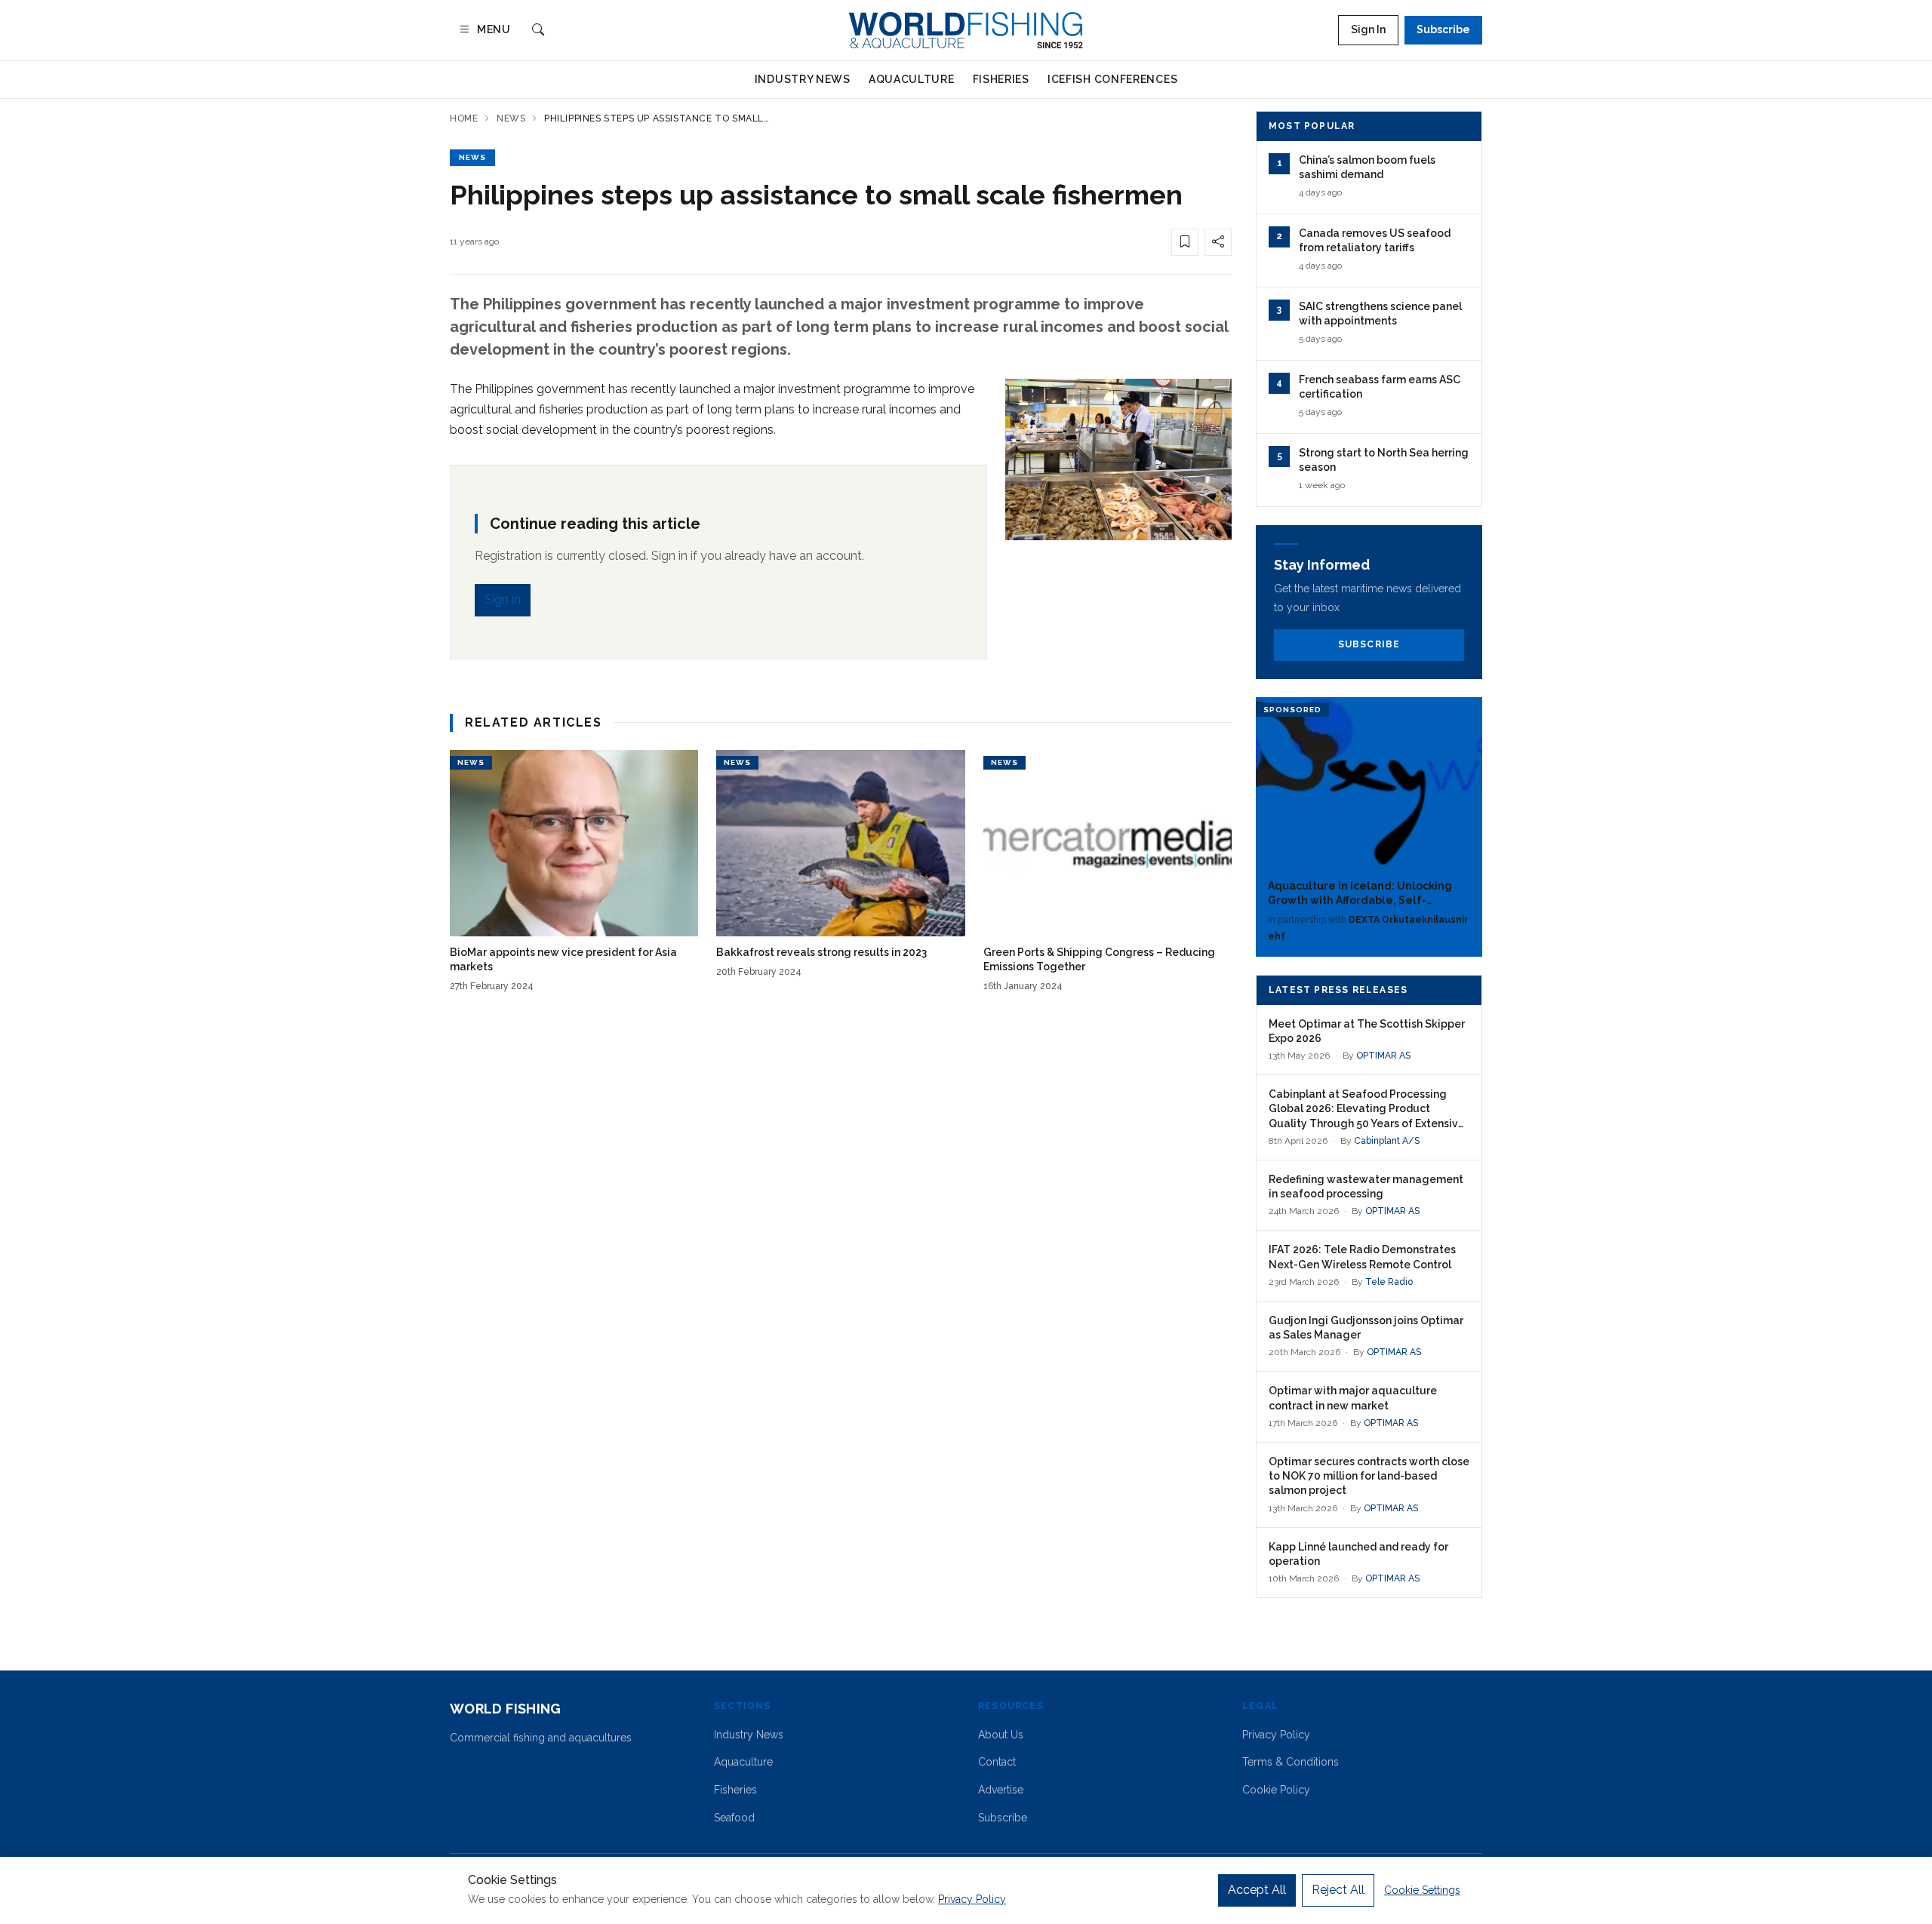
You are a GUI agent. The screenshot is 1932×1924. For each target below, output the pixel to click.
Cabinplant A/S (1387, 1141)
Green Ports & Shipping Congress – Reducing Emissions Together (1099, 959)
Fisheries (1001, 79)
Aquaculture (912, 79)
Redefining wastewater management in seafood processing (1366, 1186)
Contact (997, 1762)
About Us (1001, 1735)
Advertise (1001, 1790)
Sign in (503, 599)
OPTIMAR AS (1383, 1056)
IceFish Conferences (1112, 79)
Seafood (734, 1818)
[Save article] (1185, 242)
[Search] (538, 31)
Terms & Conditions (1291, 1762)
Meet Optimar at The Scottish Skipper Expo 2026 (1367, 1031)
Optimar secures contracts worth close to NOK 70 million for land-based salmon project (1369, 1476)
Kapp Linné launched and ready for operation (1358, 1554)
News (511, 118)
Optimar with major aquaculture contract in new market (1353, 1398)
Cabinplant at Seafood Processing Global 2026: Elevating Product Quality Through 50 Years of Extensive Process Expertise (1367, 1110)
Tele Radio (1389, 1282)
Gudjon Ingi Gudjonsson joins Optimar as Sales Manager (1366, 1328)
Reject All (1338, 1890)
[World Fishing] (966, 30)
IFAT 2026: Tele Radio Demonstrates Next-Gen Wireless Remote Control (1362, 1257)
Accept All (1257, 1890)
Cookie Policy (1276, 1790)
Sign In (1368, 29)
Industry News (803, 79)
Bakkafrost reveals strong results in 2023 (821, 952)
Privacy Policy (1276, 1735)
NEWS (472, 157)
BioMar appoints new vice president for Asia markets (563, 959)
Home (464, 118)
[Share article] (1218, 242)
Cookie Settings (1422, 1890)
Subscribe (1443, 29)
